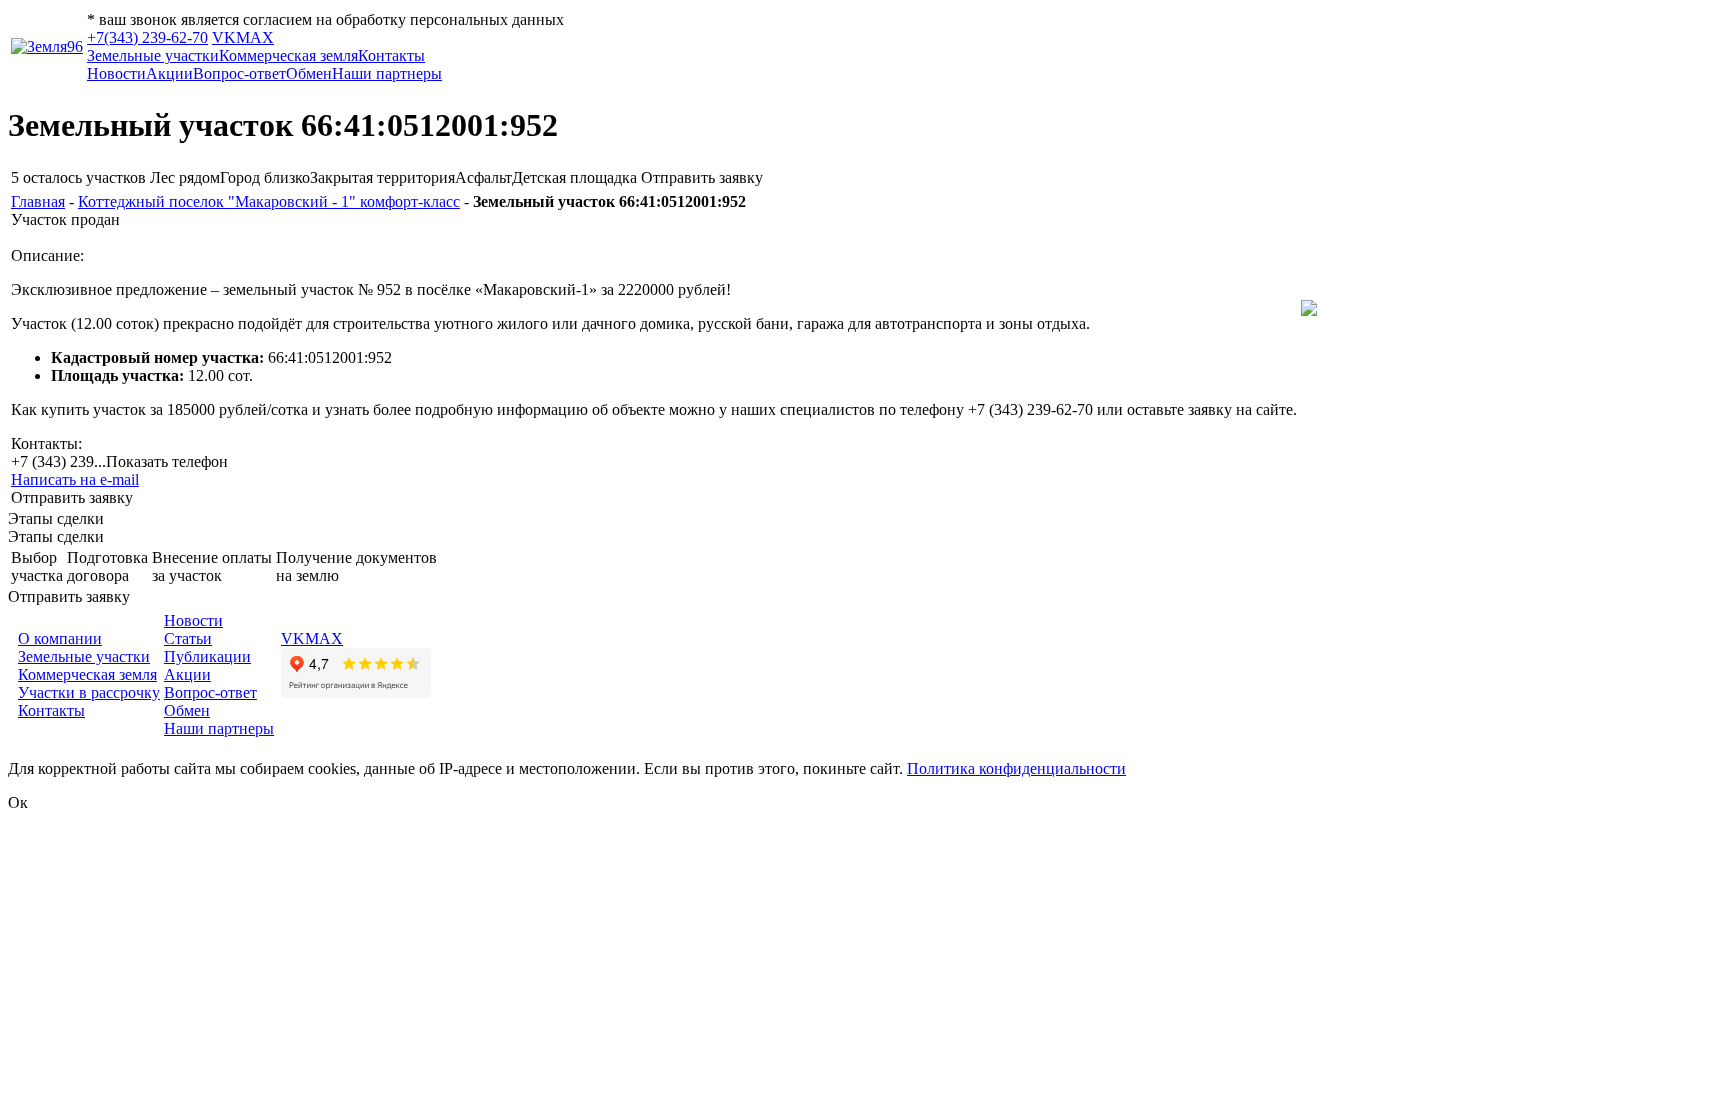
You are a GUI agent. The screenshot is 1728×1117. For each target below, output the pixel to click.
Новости (116, 73)
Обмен (309, 73)
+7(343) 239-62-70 (147, 37)
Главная (38, 201)
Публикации (207, 656)
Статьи (188, 638)
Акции (169, 73)
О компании (60, 638)
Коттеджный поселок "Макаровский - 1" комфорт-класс (269, 201)
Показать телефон (167, 461)
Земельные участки (153, 55)
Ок (18, 802)
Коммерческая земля (288, 55)
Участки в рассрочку (89, 692)
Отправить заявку (702, 177)
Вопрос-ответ (239, 73)
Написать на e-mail (75, 479)
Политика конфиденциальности (1016, 768)
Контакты (391, 55)
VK (224, 37)
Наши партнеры (387, 73)
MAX (255, 37)
